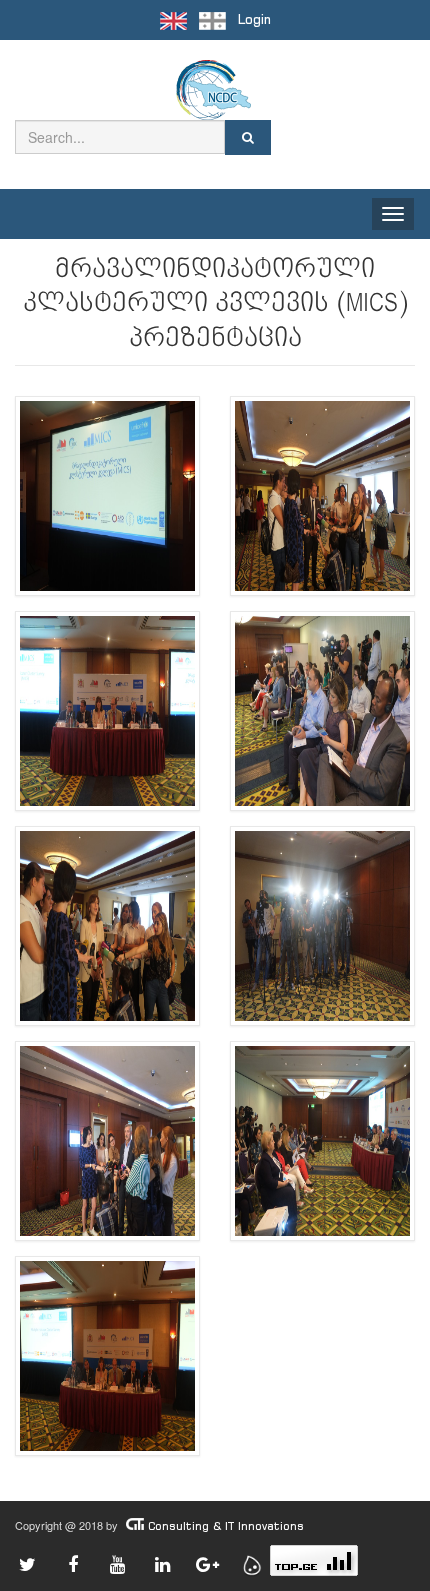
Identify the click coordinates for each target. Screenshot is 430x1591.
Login (254, 19)
